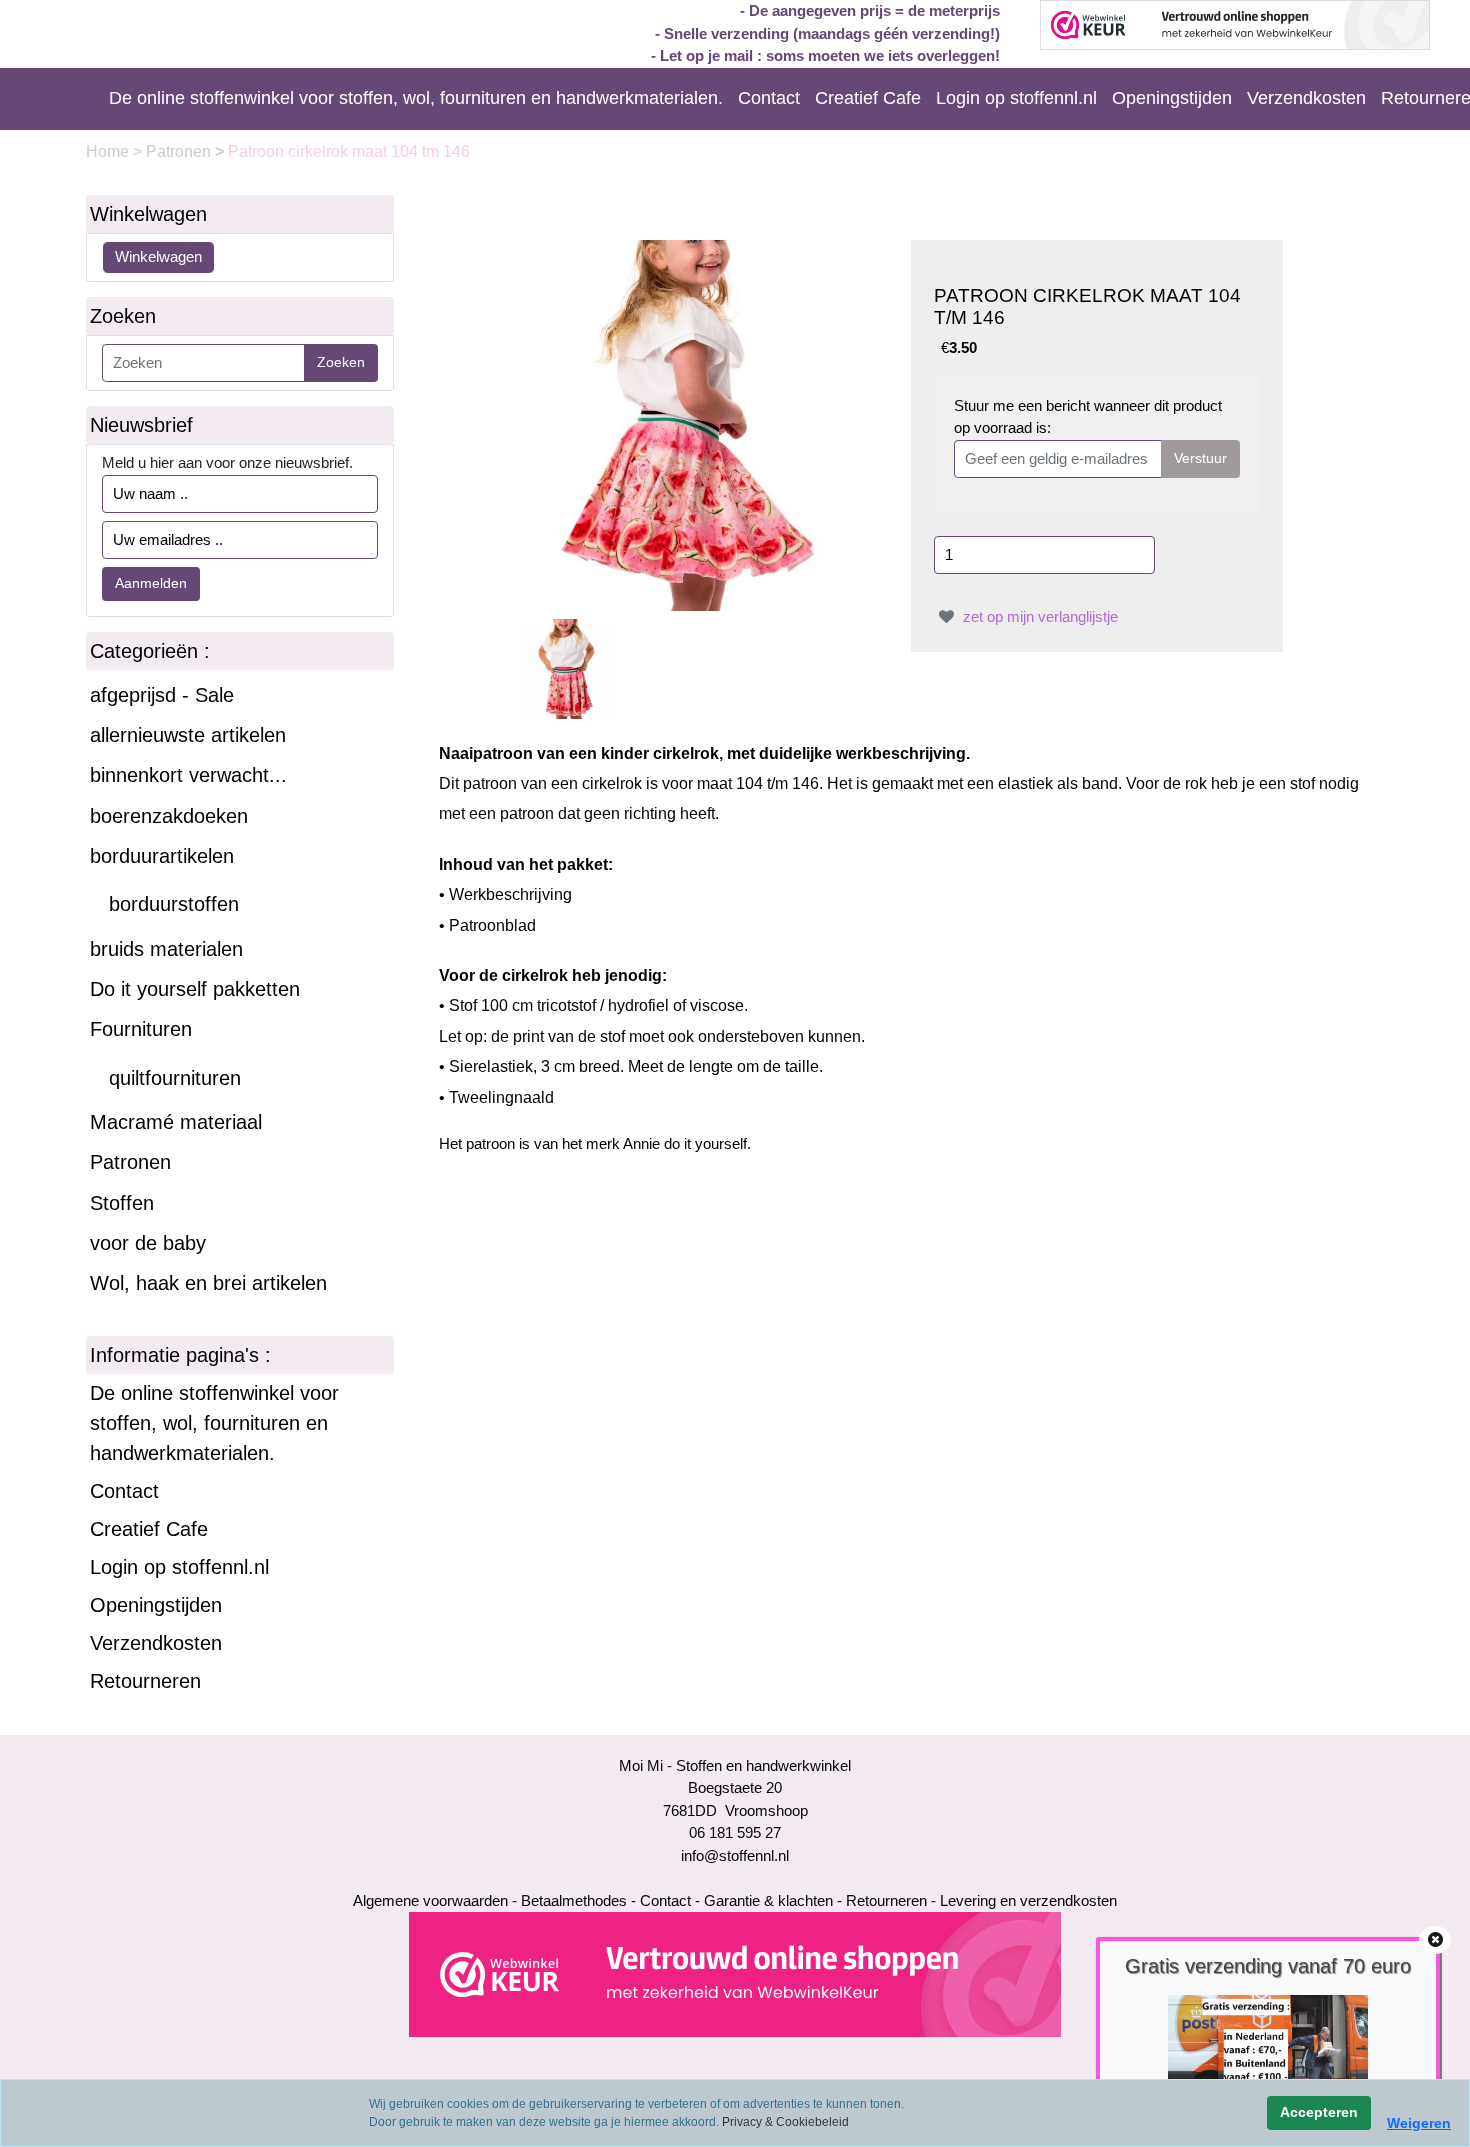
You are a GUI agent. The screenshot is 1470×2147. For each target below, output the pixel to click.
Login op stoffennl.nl (1016, 98)
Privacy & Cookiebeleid (785, 2122)
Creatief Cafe (868, 98)
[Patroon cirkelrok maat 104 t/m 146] (703, 423)
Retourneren (145, 1681)
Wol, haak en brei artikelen (208, 1283)
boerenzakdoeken (169, 816)
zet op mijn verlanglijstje (1038, 616)
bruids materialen (166, 949)
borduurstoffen (174, 904)
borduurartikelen (162, 856)
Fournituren (141, 1029)
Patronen (180, 151)
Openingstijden (1172, 98)
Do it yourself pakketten (195, 989)
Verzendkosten (1306, 98)
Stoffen (122, 1203)
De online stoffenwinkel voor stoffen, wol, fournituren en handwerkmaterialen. (416, 98)
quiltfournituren (175, 1078)
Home (109, 151)
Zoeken (341, 362)
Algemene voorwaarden (430, 1900)
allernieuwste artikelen (188, 735)
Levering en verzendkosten (1028, 1900)
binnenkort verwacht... (188, 775)
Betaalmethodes (574, 1900)
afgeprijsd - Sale (162, 695)
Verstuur (1200, 458)
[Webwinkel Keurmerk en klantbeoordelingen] (735, 1973)
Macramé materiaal (176, 1122)
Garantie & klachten (768, 1900)
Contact (769, 98)
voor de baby (148, 1243)
